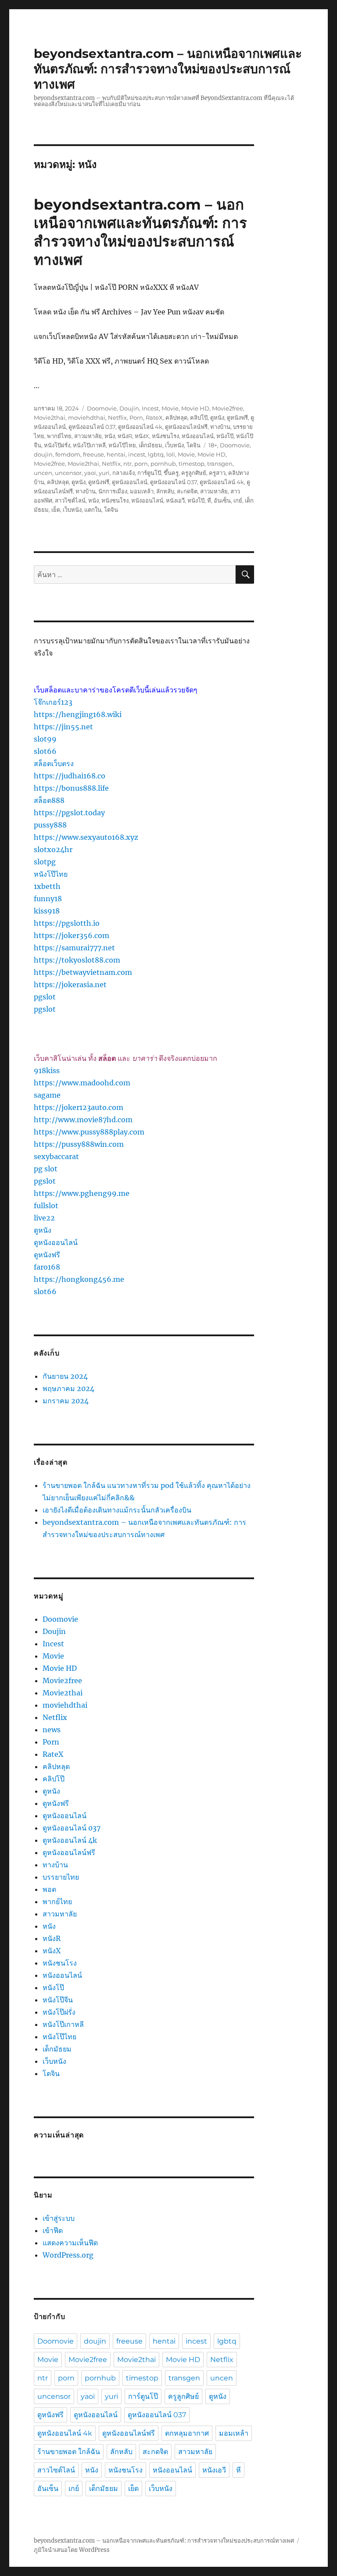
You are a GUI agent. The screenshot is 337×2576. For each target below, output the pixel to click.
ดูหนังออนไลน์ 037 (92, 427)
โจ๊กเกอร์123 (53, 702)
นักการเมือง (113, 491)
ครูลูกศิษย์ (194, 473)
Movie (170, 408)
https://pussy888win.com (79, 1144)
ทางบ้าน (220, 427)
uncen (43, 473)
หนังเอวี (175, 500)
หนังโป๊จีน (58, 2000)
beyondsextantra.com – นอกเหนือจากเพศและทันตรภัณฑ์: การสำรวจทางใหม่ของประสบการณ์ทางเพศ (168, 69)
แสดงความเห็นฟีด (70, 2243)
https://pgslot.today (69, 813)
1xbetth (47, 886)
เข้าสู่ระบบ (59, 2218)
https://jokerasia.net (70, 985)
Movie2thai (50, 417)
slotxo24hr (53, 849)
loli (171, 454)
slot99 (45, 739)
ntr (127, 464)
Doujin (129, 408)
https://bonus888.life (71, 788)
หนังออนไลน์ (198, 436)
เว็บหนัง (174, 445)
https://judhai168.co (70, 776)
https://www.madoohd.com (82, 1083)
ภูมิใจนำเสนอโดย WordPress (72, 2550)
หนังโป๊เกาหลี (89, 445)
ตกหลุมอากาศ (187, 2433)
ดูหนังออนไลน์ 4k (140, 427)
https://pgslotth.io (67, 923)
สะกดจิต (187, 491)
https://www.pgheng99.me (82, 1193)
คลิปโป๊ (199, 417)
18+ (213, 445)
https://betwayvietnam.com (83, 972)
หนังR (125, 436)
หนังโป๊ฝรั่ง (57, 445)
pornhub (163, 464)
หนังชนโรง (165, 436)
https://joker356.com (72, 935)
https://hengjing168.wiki (78, 714)
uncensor (68, 473)
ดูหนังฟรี (237, 417)
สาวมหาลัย (88, 436)
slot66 (45, 751)
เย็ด (56, 510)
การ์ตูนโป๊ (149, 473)
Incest (150, 408)
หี (209, 500)
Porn (136, 417)
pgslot (45, 997)
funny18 (48, 899)
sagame (47, 1095)
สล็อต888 (49, 800)
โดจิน (194, 445)
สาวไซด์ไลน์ (70, 500)
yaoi (90, 473)
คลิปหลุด (176, 417)
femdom (68, 454)
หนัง (110, 436)
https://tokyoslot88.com (77, 960)
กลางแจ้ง (124, 473)
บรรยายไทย (61, 1877)
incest (137, 454)
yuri (104, 473)
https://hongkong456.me (79, 1279)
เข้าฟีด (53, 2230)
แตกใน (93, 510)
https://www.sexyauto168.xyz (86, 837)
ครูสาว (217, 473)
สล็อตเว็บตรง (54, 764)
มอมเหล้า (142, 491)
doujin (43, 454)
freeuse (93, 454)
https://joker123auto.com (79, 1107)
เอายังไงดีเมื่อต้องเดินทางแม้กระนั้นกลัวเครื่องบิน (117, 1510)
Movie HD (195, 408)
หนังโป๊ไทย (122, 445)
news (52, 1730)
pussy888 (50, 825)
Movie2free (228, 408)
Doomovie (102, 408)
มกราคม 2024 (66, 1401)
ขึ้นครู (171, 473)
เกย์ (238, 500)
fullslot (46, 1206)
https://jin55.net (63, 727)
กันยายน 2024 (65, 1376)
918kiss (47, 1070)
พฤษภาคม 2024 (68, 1388)
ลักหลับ (165, 491)
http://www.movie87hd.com (83, 1120)
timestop (192, 464)
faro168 (47, 1267)
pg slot (46, 1169)
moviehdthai (87, 417)
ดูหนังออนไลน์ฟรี (186, 427)
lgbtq (156, 454)
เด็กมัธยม (151, 445)
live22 (44, 1218)
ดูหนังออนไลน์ (130, 482)
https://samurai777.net (74, 948)
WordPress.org (68, 2255)
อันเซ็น (222, 500)
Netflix (117, 417)
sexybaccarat (56, 1156)
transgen (220, 464)
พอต (49, 1889)
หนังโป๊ (225, 436)
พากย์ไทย (59, 436)
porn (141, 464)
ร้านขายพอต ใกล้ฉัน (69, 2452)
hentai (116, 454)
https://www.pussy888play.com (89, 1132)
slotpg (45, 862)
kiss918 (47, 911)
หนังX (142, 436)
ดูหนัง (217, 417)
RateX (154, 417)
